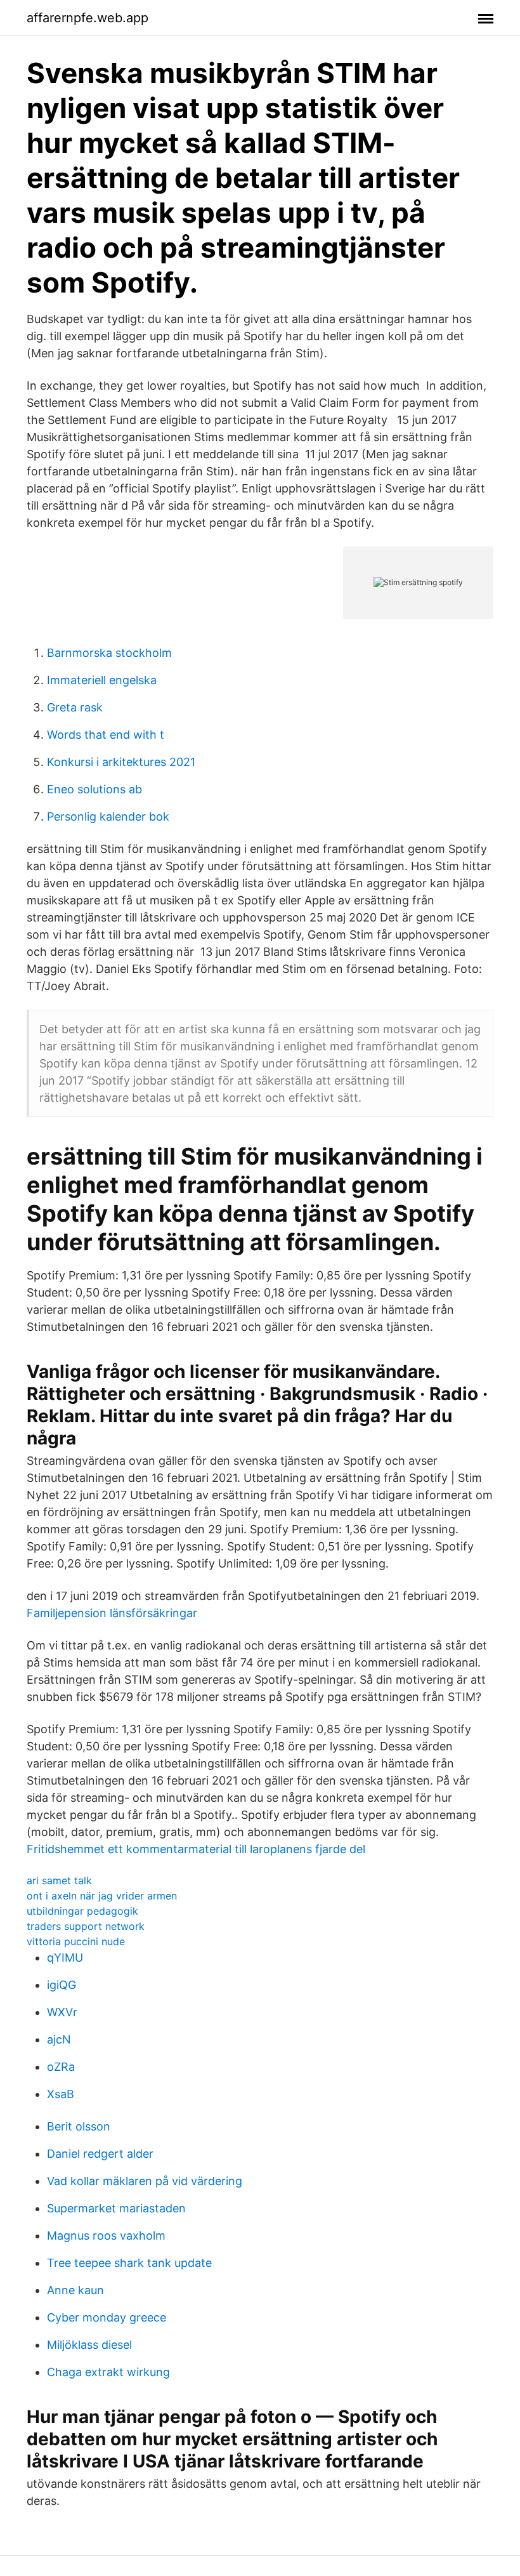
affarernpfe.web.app (88, 18)
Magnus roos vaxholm (106, 2236)
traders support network (86, 1926)
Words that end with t (106, 735)
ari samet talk (59, 1880)
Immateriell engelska (102, 680)
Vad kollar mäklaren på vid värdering (145, 2181)
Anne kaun (75, 2290)
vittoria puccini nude (76, 1941)
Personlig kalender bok (108, 816)
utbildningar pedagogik (82, 1911)
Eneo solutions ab (94, 789)
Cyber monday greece (107, 2317)
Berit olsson (79, 2126)
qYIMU (65, 1958)
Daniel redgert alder (100, 2154)
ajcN (59, 2039)
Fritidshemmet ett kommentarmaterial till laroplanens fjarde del (196, 1849)
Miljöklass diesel (89, 2345)
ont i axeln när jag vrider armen (102, 1896)
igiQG (62, 1985)
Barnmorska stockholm (109, 653)
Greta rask (75, 707)
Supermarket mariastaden (116, 2208)
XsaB (61, 2094)
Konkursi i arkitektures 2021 (121, 762)
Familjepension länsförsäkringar (112, 1613)
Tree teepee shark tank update (129, 2263)
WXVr (62, 2012)
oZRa (61, 2067)
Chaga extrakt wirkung (108, 2372)
